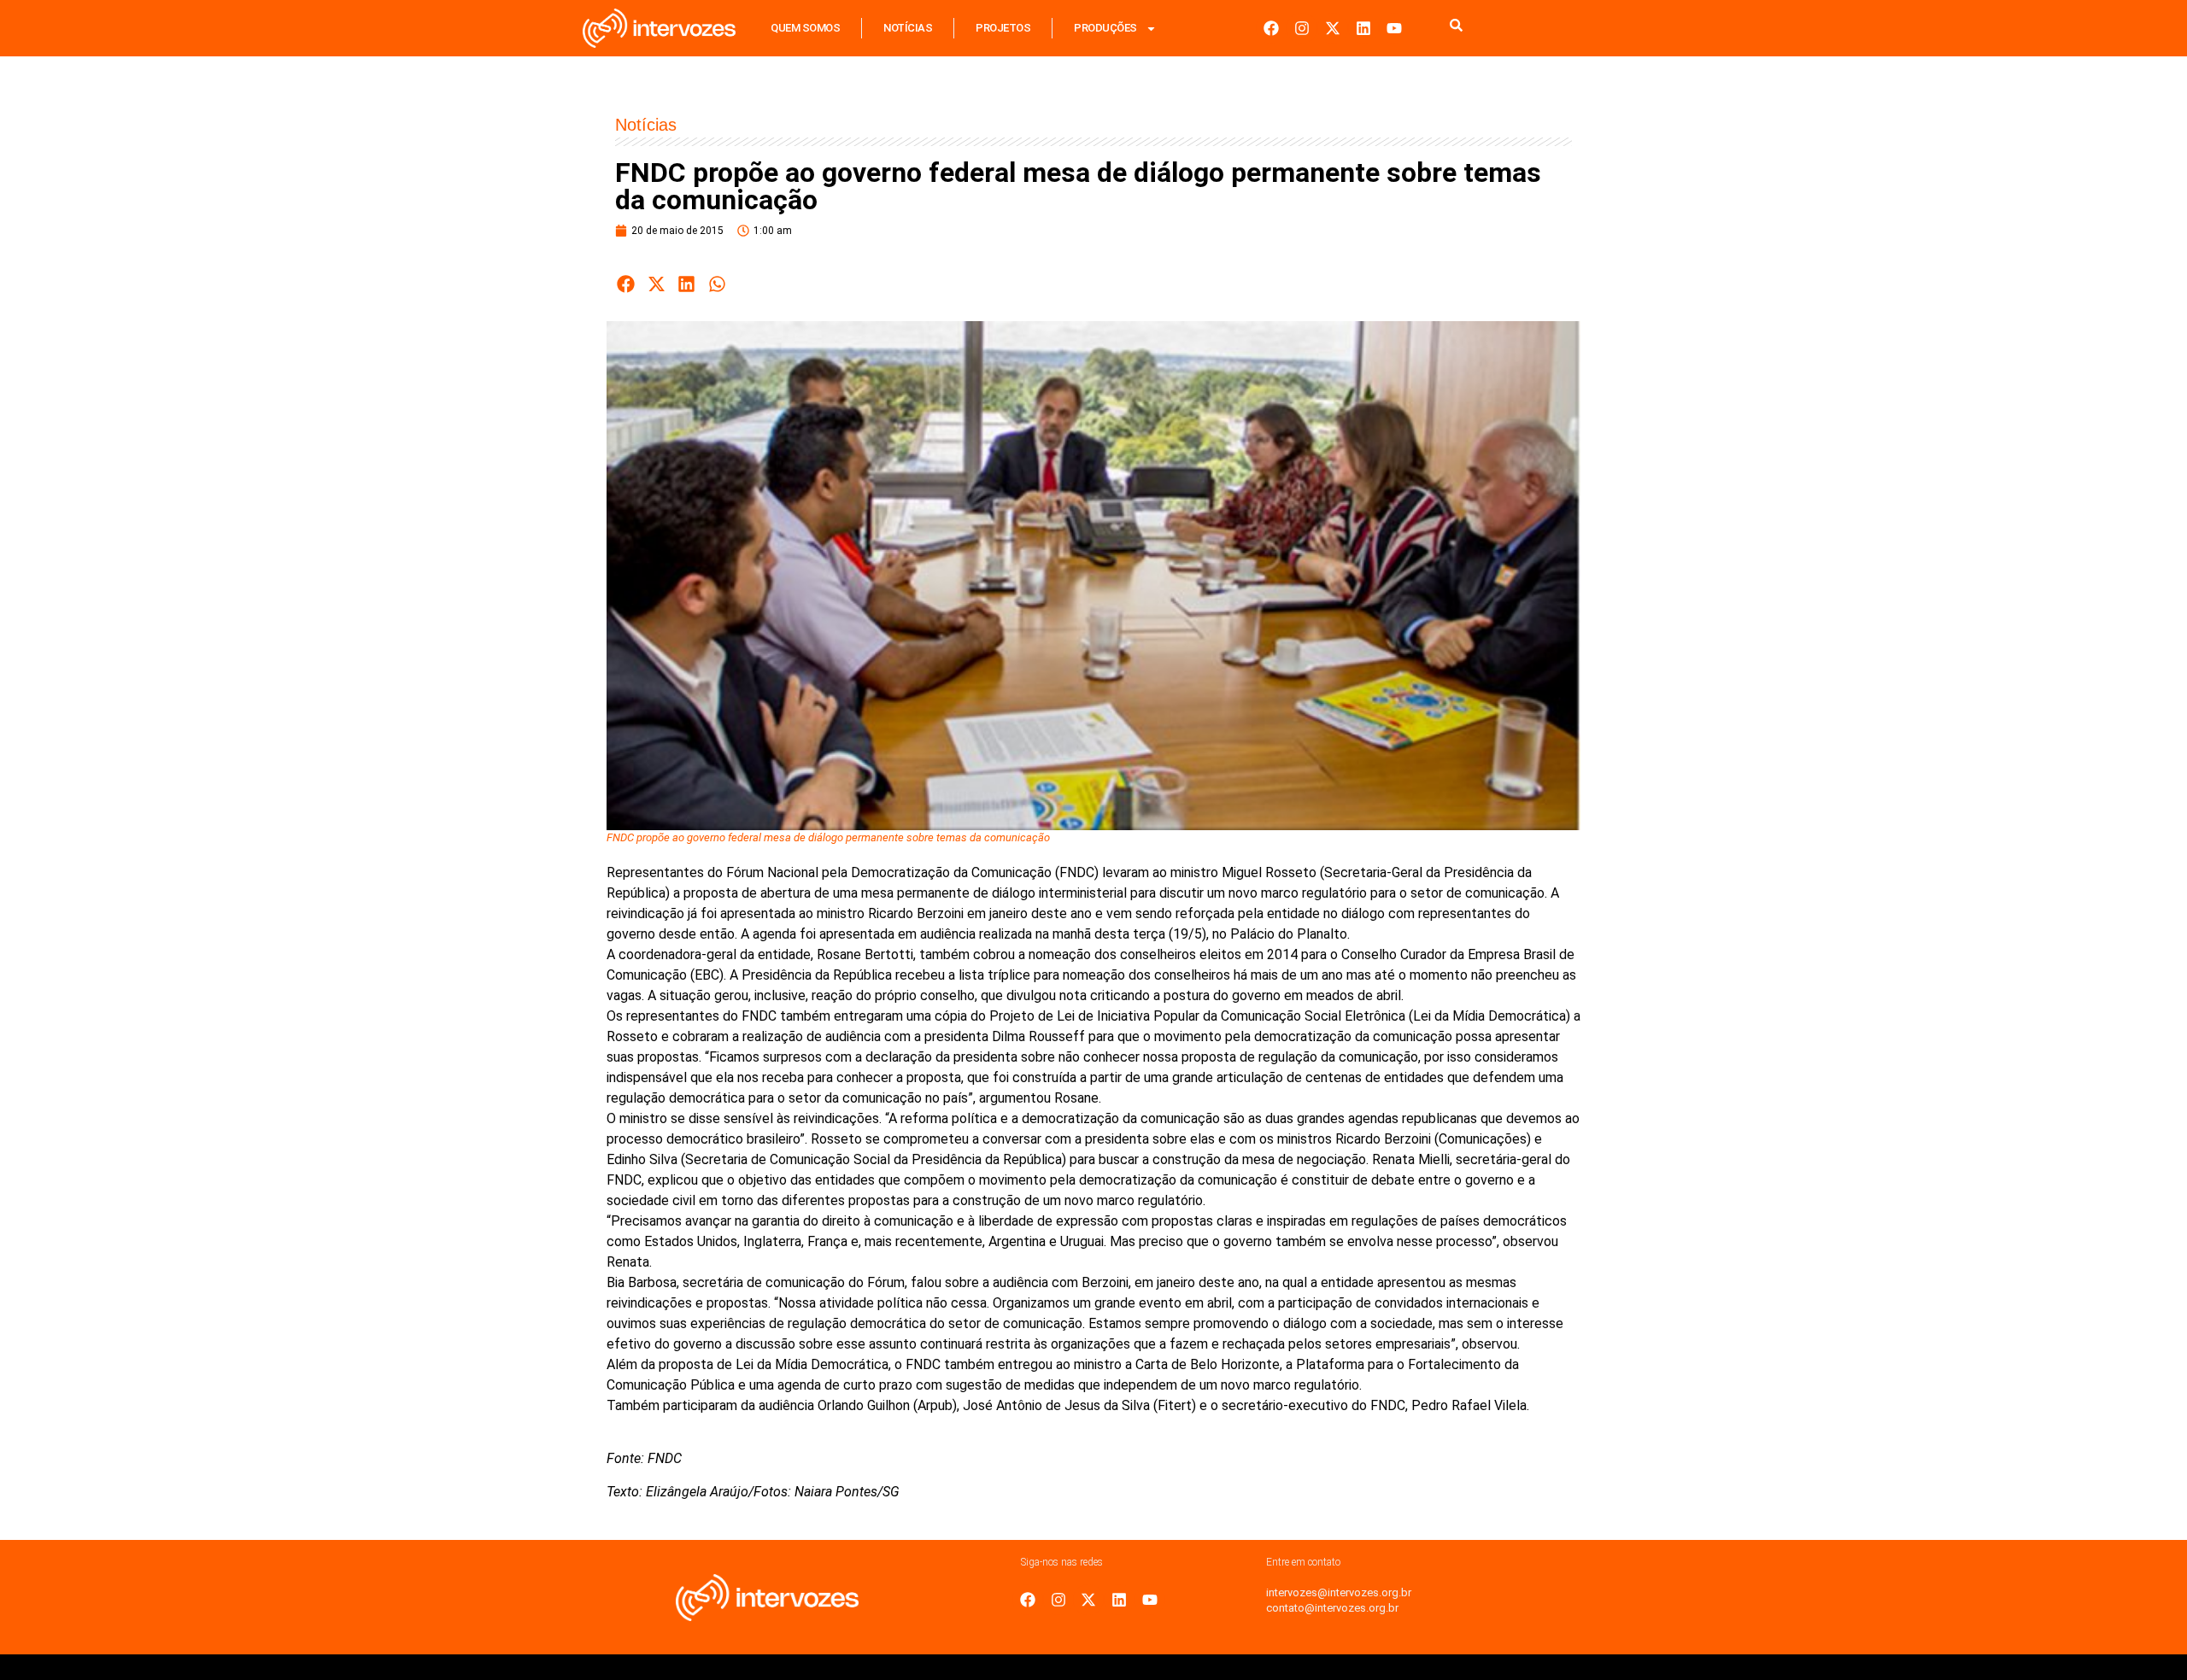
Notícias (908, 28)
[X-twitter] (1333, 28)
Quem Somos (805, 28)
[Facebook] (1271, 28)
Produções (1105, 28)
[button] (626, 284)
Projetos (1003, 28)
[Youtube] (1394, 28)
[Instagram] (1302, 28)
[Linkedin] (1363, 28)
